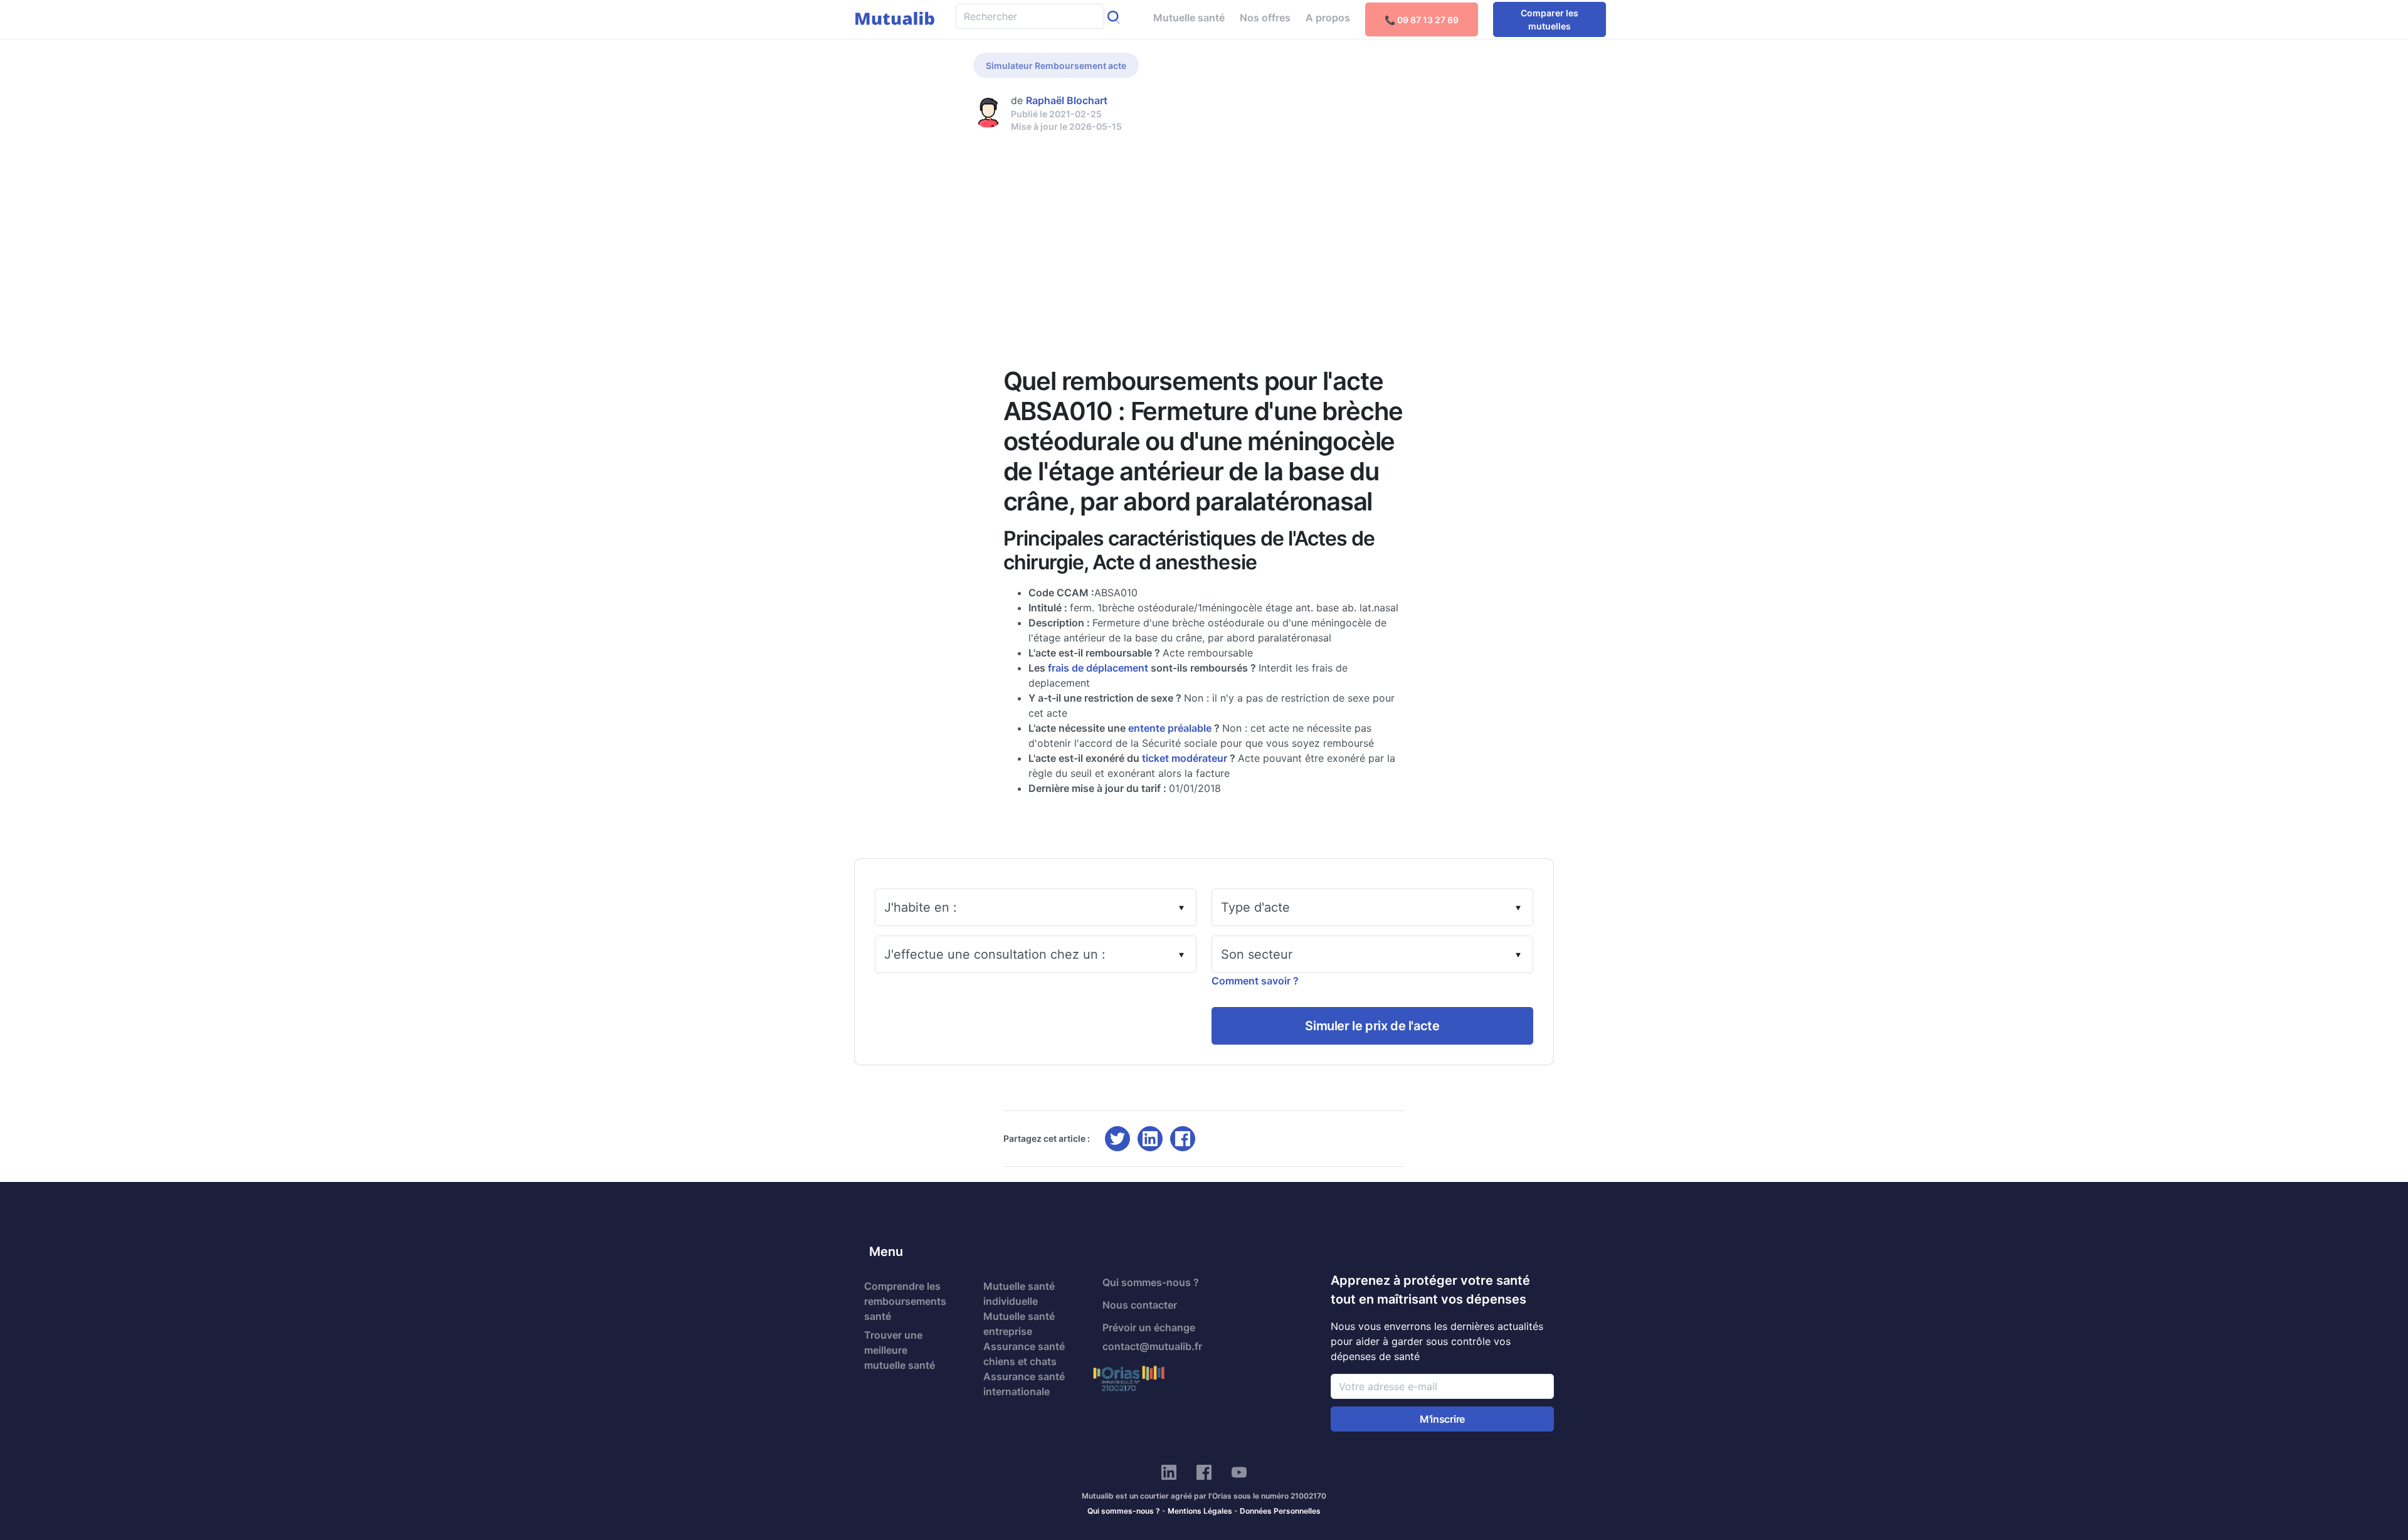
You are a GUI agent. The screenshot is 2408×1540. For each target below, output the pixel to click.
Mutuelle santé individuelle (1019, 1294)
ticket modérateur (1185, 758)
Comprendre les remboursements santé (905, 1301)
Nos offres (1265, 18)
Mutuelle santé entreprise (1019, 1324)
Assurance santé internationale (1024, 1384)
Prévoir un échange (1149, 1327)
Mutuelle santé (1189, 18)
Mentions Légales (1200, 1511)
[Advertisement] (1204, 227)
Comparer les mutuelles (1550, 19)
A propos (1328, 18)
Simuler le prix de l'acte (1372, 1026)
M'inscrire (1442, 1419)
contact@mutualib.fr (1152, 1346)
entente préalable (1170, 728)
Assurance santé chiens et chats (1024, 1354)
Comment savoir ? (1255, 981)
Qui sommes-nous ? (1151, 1282)
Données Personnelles (1280, 1511)
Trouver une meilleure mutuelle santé (900, 1350)
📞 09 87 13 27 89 (1422, 20)
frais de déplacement (1098, 668)
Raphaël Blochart (1067, 100)
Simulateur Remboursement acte (1056, 66)
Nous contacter (1140, 1305)
